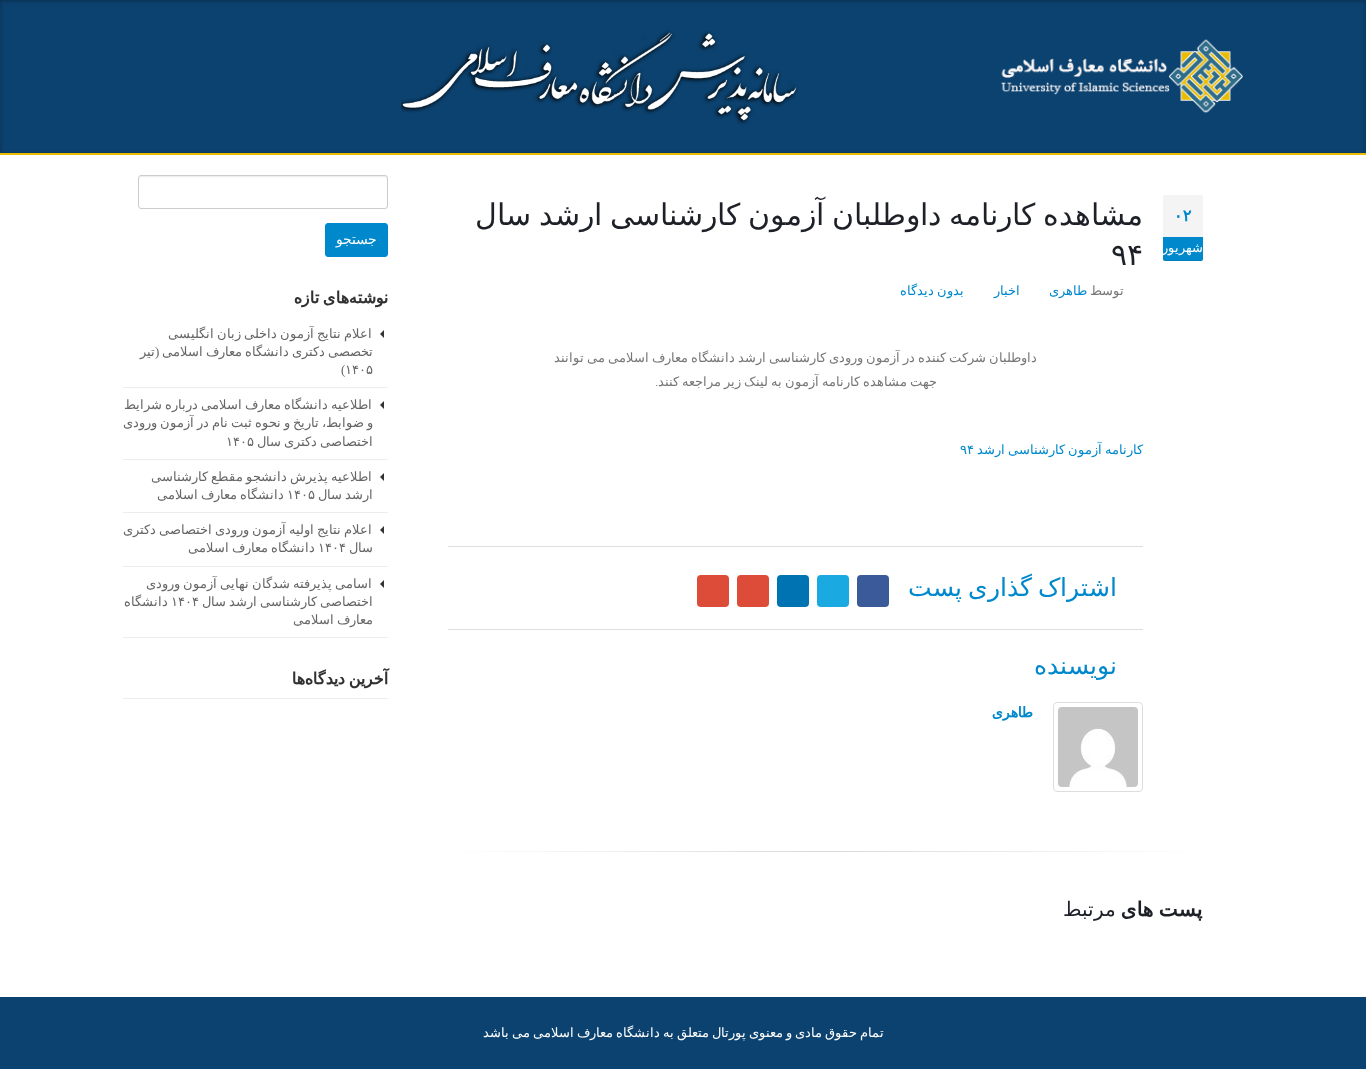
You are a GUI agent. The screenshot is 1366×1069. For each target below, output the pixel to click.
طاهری (1068, 291)
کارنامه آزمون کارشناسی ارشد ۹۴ (1051, 449)
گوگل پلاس (753, 591)
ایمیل (713, 591)
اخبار (1007, 291)
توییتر (833, 591)
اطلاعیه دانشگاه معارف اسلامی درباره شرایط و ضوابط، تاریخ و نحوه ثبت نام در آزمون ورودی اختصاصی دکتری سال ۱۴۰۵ (248, 422)
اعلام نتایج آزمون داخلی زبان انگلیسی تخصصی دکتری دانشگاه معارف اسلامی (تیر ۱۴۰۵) (256, 351)
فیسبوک (873, 591)
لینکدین (793, 591)
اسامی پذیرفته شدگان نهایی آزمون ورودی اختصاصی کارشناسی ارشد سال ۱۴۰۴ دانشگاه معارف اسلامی (248, 601)
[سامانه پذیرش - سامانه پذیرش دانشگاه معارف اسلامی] (1118, 77)
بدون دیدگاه (932, 291)
